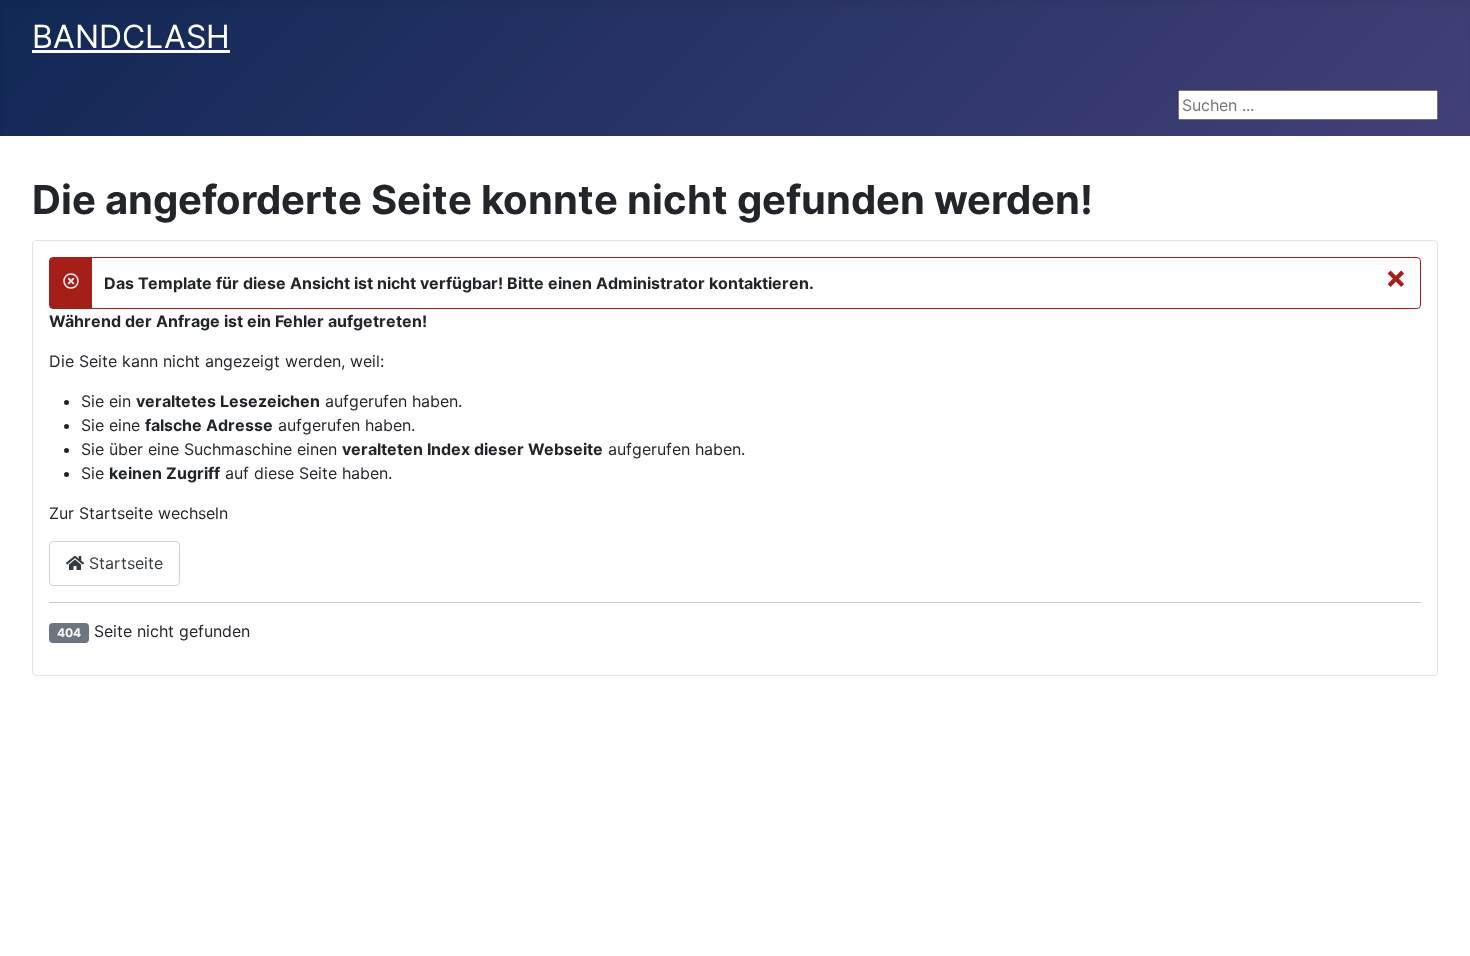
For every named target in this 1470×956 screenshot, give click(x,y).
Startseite (123, 563)
